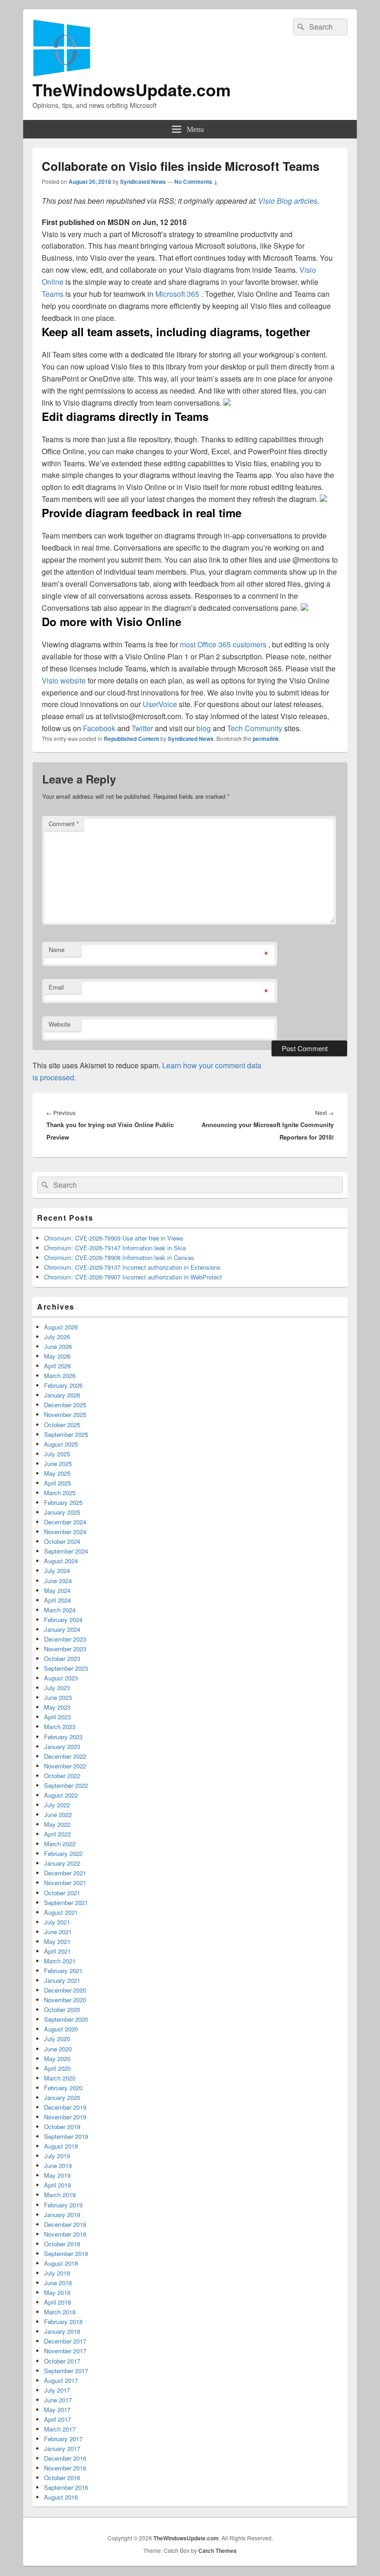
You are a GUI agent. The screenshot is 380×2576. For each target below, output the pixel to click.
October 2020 (62, 2009)
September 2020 (66, 2019)
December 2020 (65, 1990)
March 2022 (60, 1844)
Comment (64, 824)
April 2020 (57, 2068)
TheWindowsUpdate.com (132, 89)
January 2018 (62, 2331)
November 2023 (65, 1649)
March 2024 (60, 1610)
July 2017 (57, 2390)
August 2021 (61, 1912)
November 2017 (65, 2351)
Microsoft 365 (178, 294)
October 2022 (62, 1776)
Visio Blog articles (288, 201)
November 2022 (65, 1766)
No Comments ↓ (196, 182)
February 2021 (63, 1971)
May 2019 (57, 2175)
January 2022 (62, 1863)
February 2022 (63, 1853)
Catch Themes (218, 2551)
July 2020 (57, 2039)
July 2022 (57, 1805)
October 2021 (62, 1893)
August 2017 (61, 2380)
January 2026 (62, 1395)
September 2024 (66, 1551)
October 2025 (62, 1425)
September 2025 (66, 1434)
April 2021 (57, 1951)
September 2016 (66, 2487)
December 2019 (65, 2107)
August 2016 (61, 2497)
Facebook (100, 728)
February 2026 (63, 1385)
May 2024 (57, 1590)
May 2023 (57, 1707)
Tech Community (256, 728)
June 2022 (58, 1814)
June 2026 (58, 1346)
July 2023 (57, 1688)
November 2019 (65, 2117)
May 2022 (57, 1824)
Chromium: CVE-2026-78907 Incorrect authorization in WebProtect (133, 1277)
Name (57, 950)
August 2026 (61, 1327)
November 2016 (65, 2468)
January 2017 (62, 2448)
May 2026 (57, 1356)
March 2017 (60, 2429)
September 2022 (66, 1785)
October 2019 (62, 2127)
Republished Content (131, 739)
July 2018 (57, 2273)
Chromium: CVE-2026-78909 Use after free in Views (114, 1238)
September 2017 (66, 2371)
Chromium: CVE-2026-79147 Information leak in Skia (115, 1248)
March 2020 (60, 2078)
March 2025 (60, 1493)
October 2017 (62, 2361)
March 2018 (60, 2312)
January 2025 (62, 1512)
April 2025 (57, 1483)
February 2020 (63, 2088)
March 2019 (60, 2195)
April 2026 (57, 1366)
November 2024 (65, 1532)
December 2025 (65, 1405)
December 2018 (65, 2224)
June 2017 (58, 2400)
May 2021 (57, 1941)
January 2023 (62, 1746)
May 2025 (57, 1473)
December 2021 (65, 1873)
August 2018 (61, 2263)
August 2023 (61, 1678)
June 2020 (58, 2049)
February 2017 (63, 2439)
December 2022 (65, 1756)
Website (60, 1024)
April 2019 (57, 2185)
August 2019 (61, 2146)
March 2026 (60, 1376)
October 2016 (62, 2478)
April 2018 (57, 2302)
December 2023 (65, 1639)
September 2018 (66, 2253)
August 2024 (61, 1561)
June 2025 (58, 1463)
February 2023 (63, 1737)
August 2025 (61, 1444)
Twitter (143, 728)
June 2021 (58, 1932)
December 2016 (65, 2458)
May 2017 (57, 2410)
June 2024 (58, 1581)
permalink (266, 739)
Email (56, 987)
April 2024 (57, 1600)
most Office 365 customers (224, 644)
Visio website (65, 680)
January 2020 (62, 2097)
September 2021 (66, 1902)
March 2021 (60, 1961)
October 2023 (62, 1658)
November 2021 (65, 1883)
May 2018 (57, 2292)
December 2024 (65, 1522)
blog (205, 728)
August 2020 (61, 2029)
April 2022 (57, 1834)
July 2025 (57, 1454)
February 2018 (63, 2322)
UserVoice (161, 704)
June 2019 (58, 2165)
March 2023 (60, 1727)
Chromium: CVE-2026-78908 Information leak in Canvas (119, 1257)
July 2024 (57, 1570)
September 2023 (66, 1668)
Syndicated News (143, 182)
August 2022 (61, 1795)
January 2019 (62, 2215)
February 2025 (63, 1502)
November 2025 (65, 1414)
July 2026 (57, 1337)
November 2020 (65, 2000)
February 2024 (63, 1620)
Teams (54, 294)
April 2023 (57, 1717)
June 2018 (58, 2283)
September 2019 (66, 2136)
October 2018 (62, 2244)
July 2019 (57, 2156)
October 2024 (62, 1541)
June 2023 (58, 1697)
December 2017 (65, 2341)
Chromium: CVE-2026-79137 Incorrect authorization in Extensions (132, 1267)
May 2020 (57, 2059)
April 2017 (57, 2419)
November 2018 (65, 2234)
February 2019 (63, 2205)
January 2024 (62, 1629)
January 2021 (62, 1980)
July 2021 (57, 1922)
